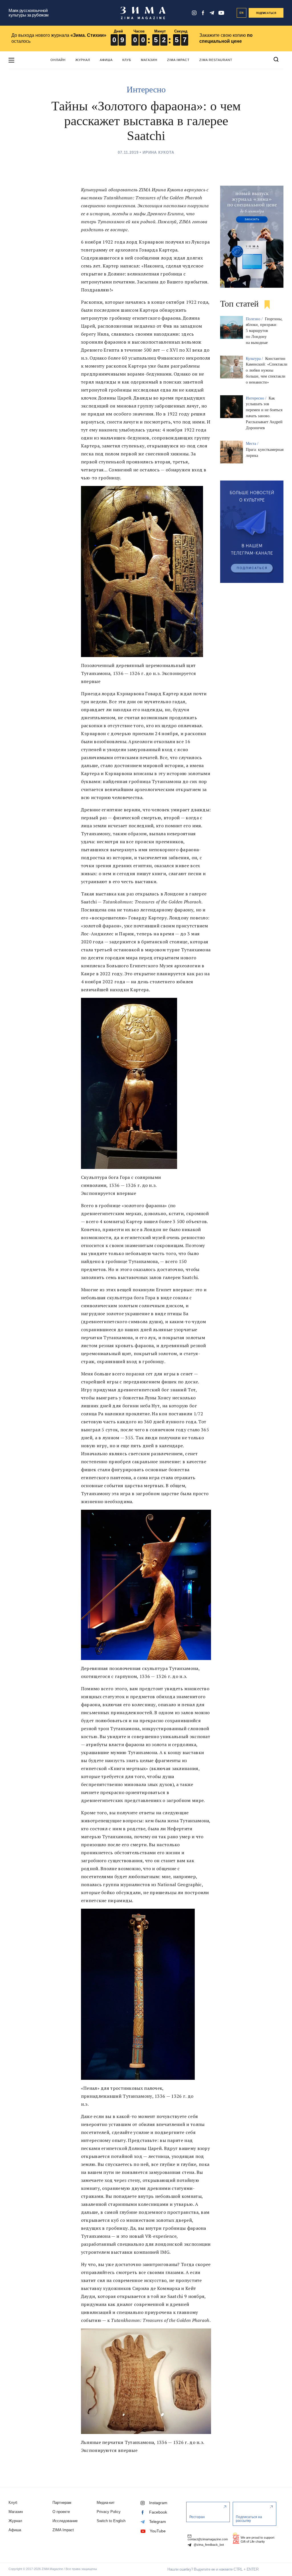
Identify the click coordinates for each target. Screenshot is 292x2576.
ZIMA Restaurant (216, 60)
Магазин (149, 60)
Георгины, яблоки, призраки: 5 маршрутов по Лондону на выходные (264, 331)
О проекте (61, 2512)
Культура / (255, 359)
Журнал (83, 60)
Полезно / (255, 319)
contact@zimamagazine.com (208, 2539)
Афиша (106, 60)
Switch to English (111, 2521)
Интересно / (257, 398)
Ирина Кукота (158, 152)
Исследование (65, 2521)
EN (242, 13)
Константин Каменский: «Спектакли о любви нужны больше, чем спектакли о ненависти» (267, 370)
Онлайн (58, 60)
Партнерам (62, 2503)
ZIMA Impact (178, 60)
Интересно (146, 89)
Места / (253, 444)
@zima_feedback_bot (208, 2545)
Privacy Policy (109, 2512)
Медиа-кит (106, 2503)
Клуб (127, 60)
